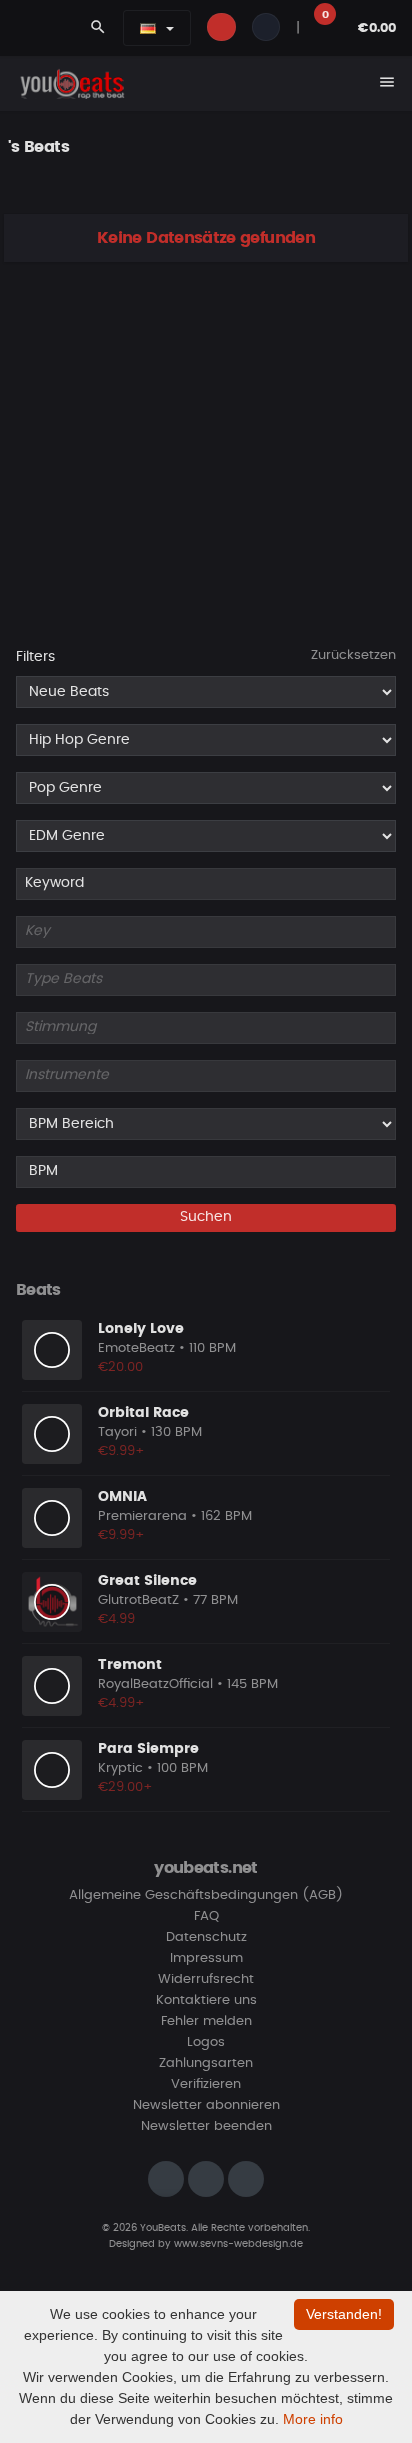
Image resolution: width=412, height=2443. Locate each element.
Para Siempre (148, 1749)
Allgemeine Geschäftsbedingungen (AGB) (206, 1895)
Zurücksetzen (353, 655)
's (14, 147)
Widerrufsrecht (206, 1979)
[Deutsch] (148, 28)
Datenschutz (206, 1937)
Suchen (206, 1217)
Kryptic (120, 1768)
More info (313, 2419)
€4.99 (116, 1619)
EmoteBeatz (136, 1348)
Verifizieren (206, 2084)
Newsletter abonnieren (206, 2105)
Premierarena (142, 1516)
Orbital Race (143, 1413)
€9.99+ (121, 1451)
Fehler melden (206, 2021)
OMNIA (122, 1497)
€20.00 (120, 1367)
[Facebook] (206, 2179)
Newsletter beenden (206, 2126)
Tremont (130, 1665)
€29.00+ (125, 1787)
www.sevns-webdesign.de (238, 2244)
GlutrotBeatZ (138, 1600)
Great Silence (147, 1581)
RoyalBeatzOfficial (155, 1684)
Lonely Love (141, 1329)
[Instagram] (166, 2179)
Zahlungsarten (206, 2063)
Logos (206, 2042)
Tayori (117, 1432)
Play (52, 1350)
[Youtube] (246, 2179)
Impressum (206, 1958)
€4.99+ (121, 1703)
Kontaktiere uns (206, 2000)
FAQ (206, 1916)
